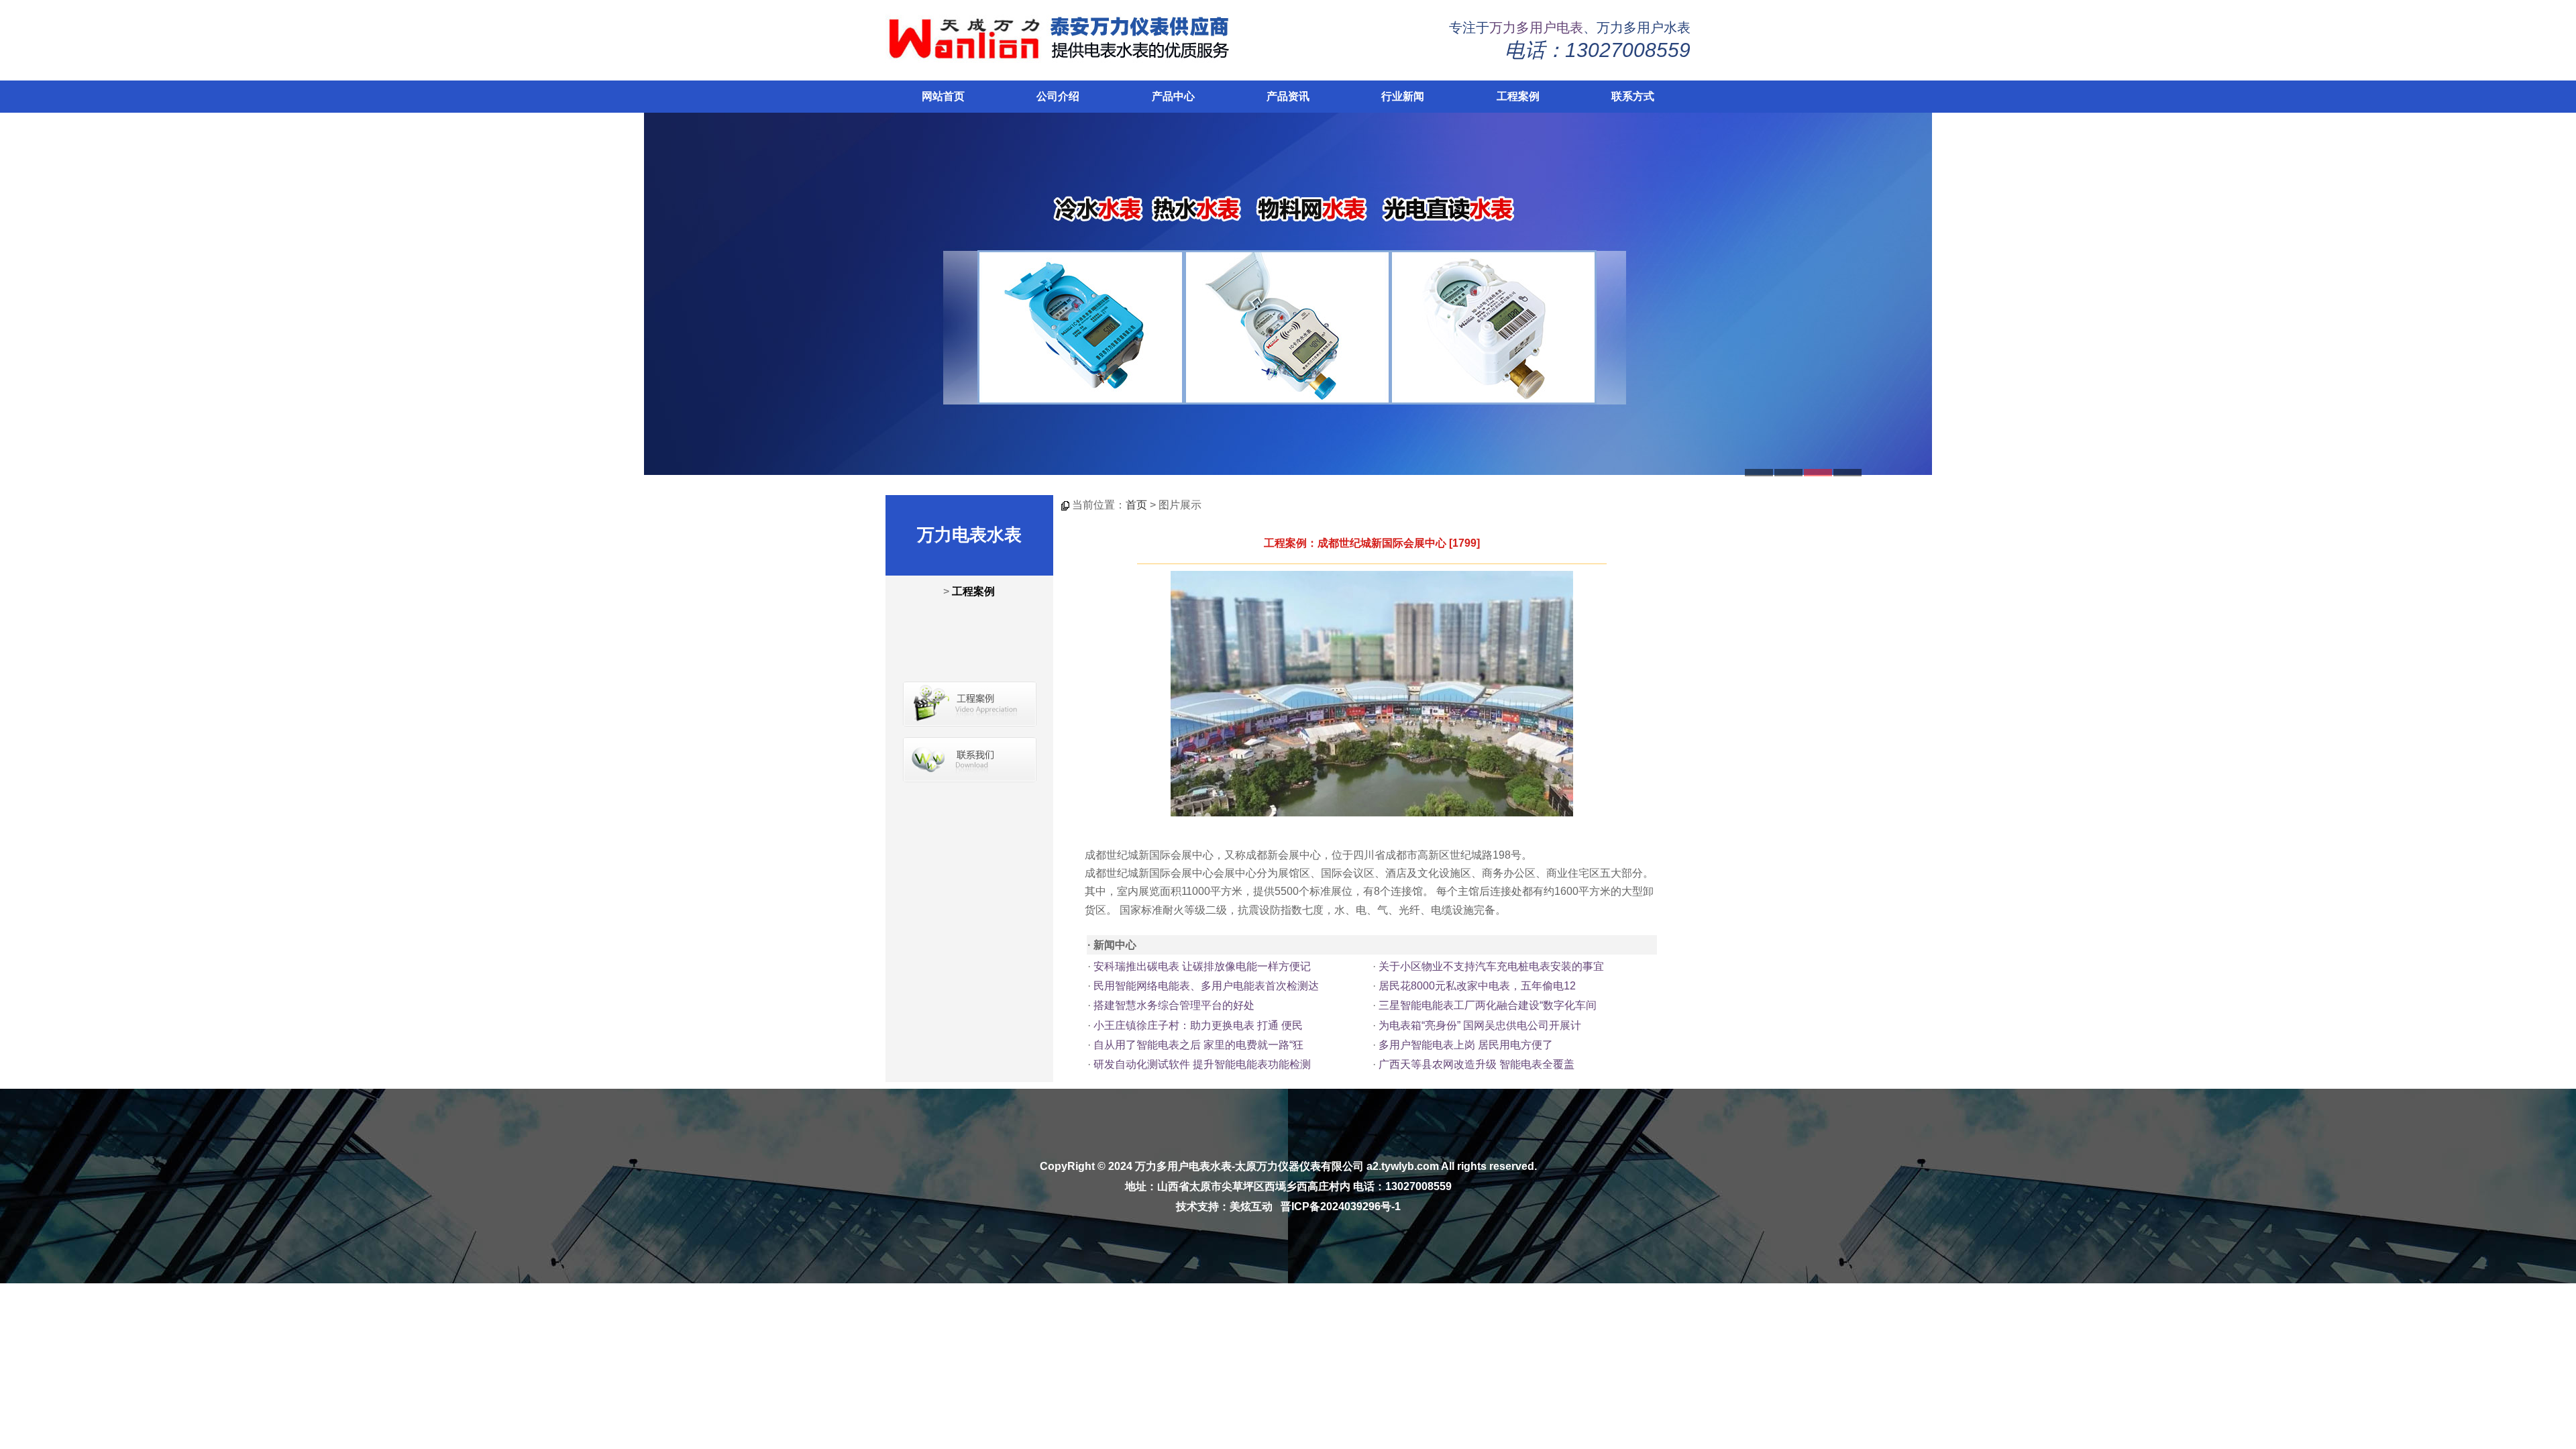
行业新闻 (1403, 96)
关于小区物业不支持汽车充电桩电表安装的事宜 (1491, 966)
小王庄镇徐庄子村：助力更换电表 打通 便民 (1198, 1025)
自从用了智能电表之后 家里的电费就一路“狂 (1198, 1045)
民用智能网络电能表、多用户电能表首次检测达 (1206, 986)
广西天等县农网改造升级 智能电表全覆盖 (1477, 1064)
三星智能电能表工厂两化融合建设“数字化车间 (1488, 1005)
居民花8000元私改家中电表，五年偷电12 (1477, 986)
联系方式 (1633, 96)
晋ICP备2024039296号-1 (1341, 1206)
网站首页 (943, 96)
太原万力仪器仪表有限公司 (1299, 1166)
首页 (1136, 505)
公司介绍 (1058, 96)
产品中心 (1173, 96)
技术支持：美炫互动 (1224, 1206)
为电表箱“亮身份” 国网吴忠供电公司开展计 (1480, 1025)
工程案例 (1518, 96)
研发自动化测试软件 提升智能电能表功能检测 (1202, 1064)
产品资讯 (1288, 96)
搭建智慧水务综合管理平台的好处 (1174, 1005)
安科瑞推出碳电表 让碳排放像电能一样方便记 (1202, 966)
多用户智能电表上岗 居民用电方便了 (1466, 1045)
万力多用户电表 (1536, 28)
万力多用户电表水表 (1183, 1166)
